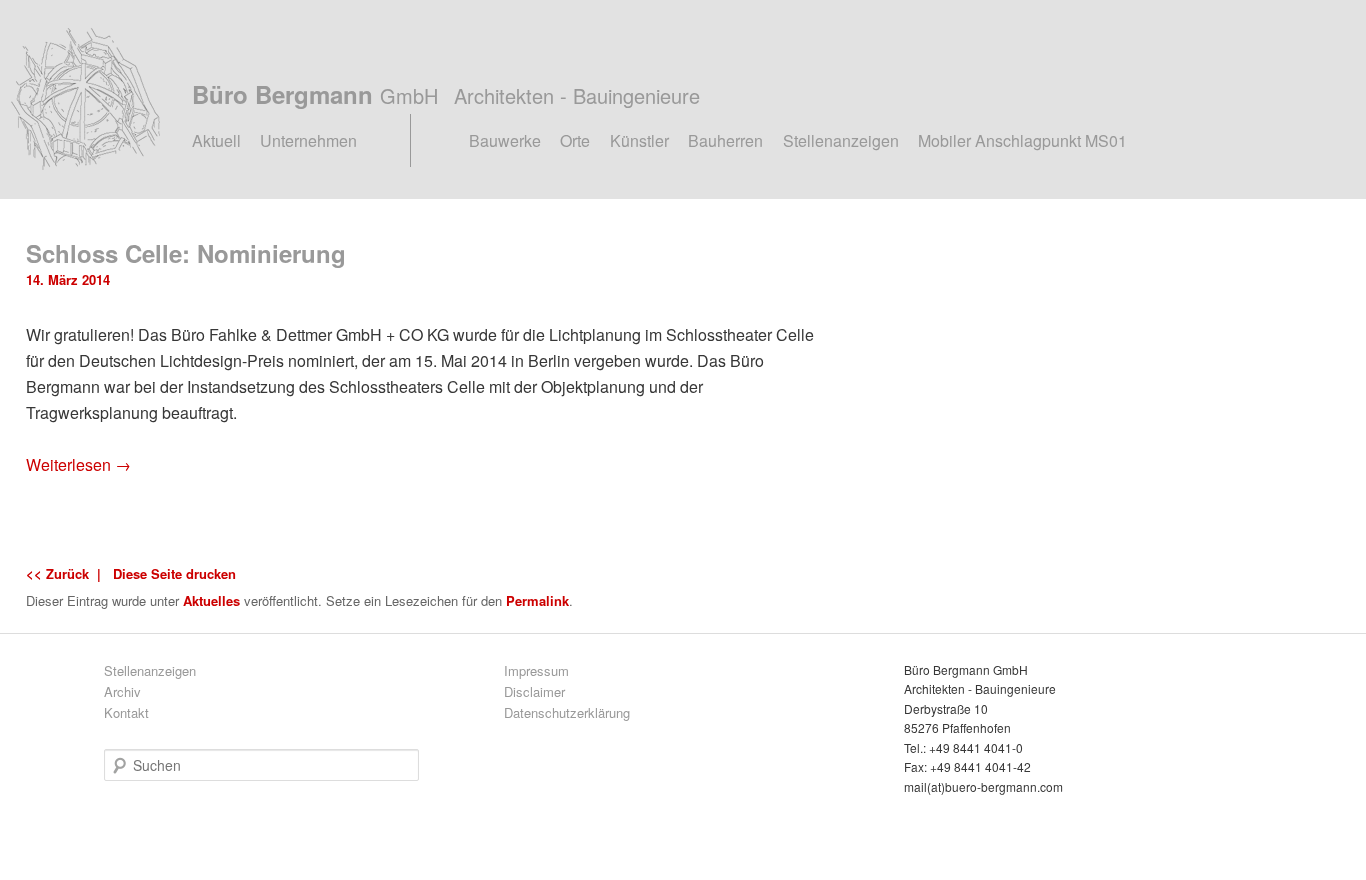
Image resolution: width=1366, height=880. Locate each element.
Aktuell (216, 140)
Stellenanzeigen (841, 140)
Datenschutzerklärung (567, 712)
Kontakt (126, 712)
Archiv (122, 691)
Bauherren (725, 140)
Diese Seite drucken (174, 573)
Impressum (536, 670)
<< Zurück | (67, 573)
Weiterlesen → (78, 464)
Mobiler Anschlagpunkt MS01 (1022, 140)
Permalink (537, 600)
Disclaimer (534, 691)
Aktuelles (211, 600)
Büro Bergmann (446, 94)
